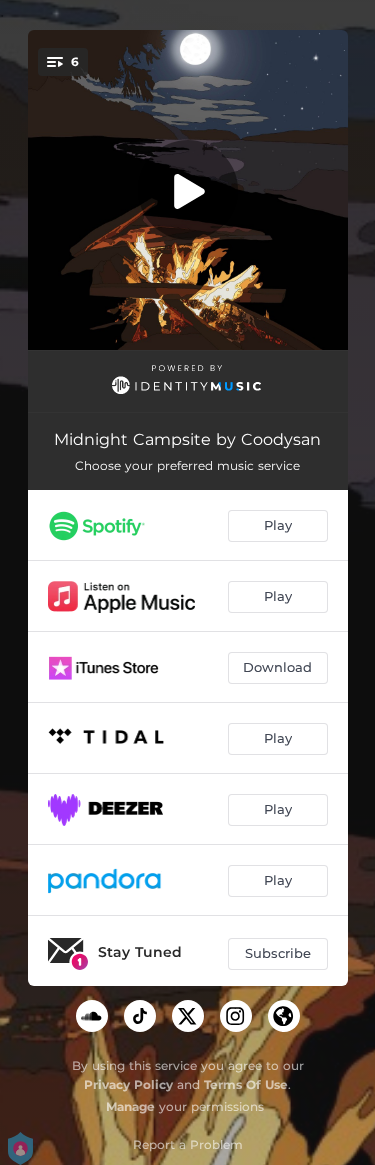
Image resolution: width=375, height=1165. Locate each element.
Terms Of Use (246, 1084)
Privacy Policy (128, 1084)
